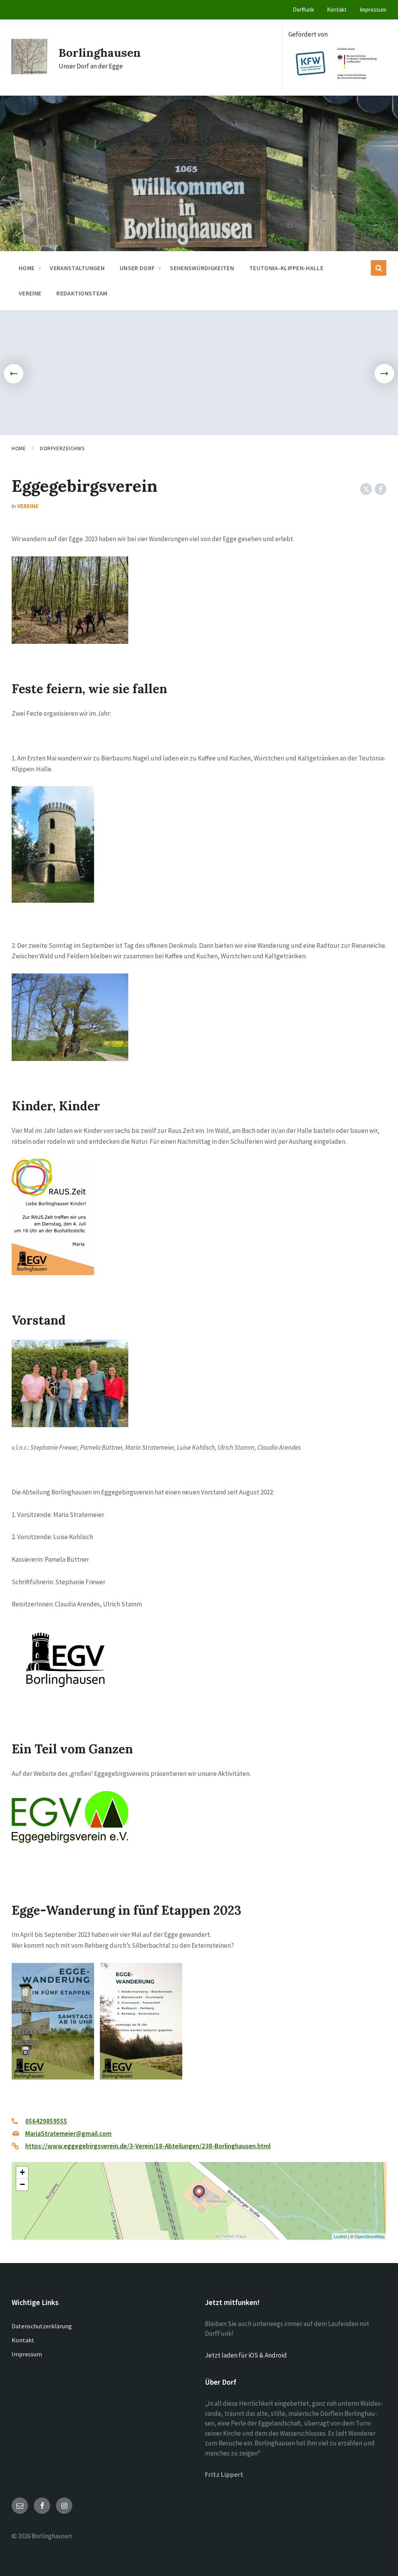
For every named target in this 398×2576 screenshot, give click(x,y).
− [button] (22, 2184)
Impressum (27, 2354)
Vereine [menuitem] (30, 293)
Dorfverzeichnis (62, 448)
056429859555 (46, 2121)
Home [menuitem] (27, 268)
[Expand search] (379, 268)
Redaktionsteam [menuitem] (82, 293)
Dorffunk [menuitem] (303, 10)
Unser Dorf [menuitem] (137, 268)
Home (19, 448)
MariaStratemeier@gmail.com (68, 2134)
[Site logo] (29, 72)
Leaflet (340, 2236)
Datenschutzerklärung (42, 2326)
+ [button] (22, 2172)
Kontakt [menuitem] (337, 10)
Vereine (28, 506)
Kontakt (23, 2340)
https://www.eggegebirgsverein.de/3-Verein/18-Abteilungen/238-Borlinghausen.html (148, 2146)
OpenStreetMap (369, 2236)
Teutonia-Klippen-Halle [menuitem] (286, 268)
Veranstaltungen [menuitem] (77, 268)
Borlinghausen (100, 52)
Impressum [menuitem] (373, 10)
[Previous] (14, 374)
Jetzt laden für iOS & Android (246, 2355)
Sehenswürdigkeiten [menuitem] (202, 268)
